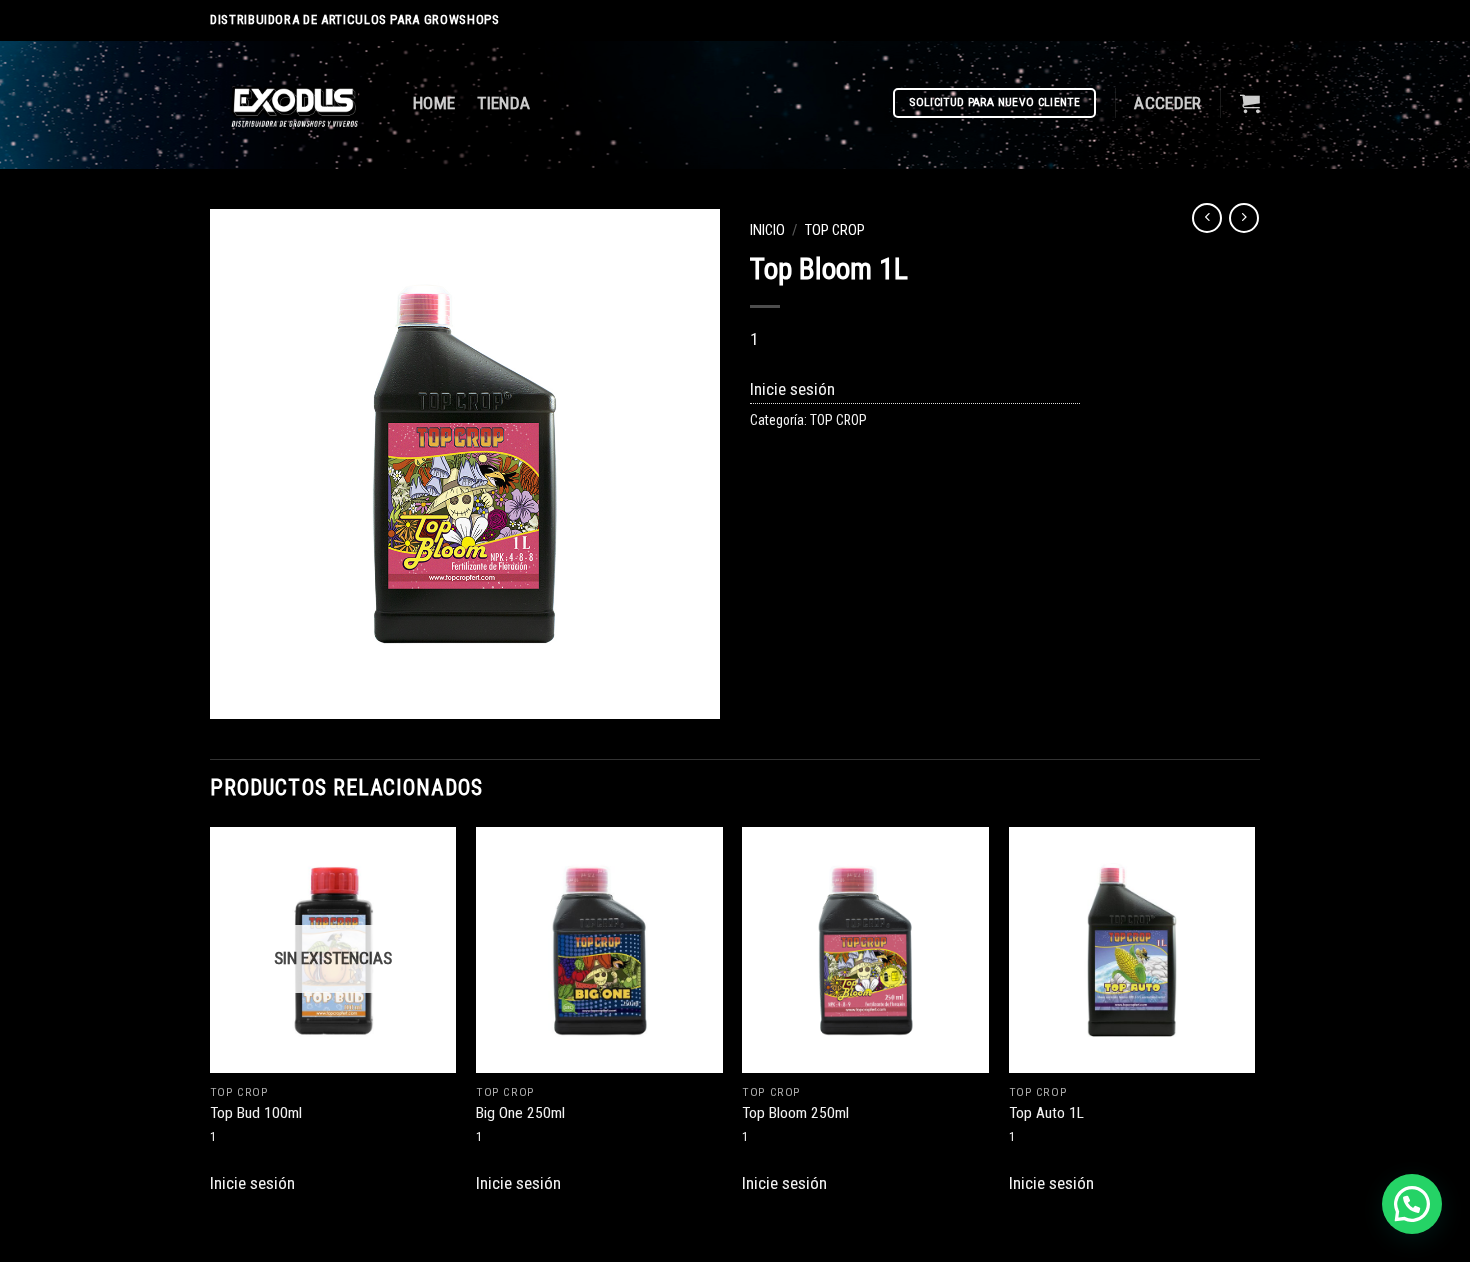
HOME (434, 103)
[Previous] (211, 1030)
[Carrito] (1250, 103)
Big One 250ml (520, 1113)
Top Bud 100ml (256, 1113)
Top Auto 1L (1046, 1113)
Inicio (767, 230)
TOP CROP (835, 230)
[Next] (1254, 1030)
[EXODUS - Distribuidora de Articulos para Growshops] (296, 105)
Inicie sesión (792, 389)
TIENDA (503, 103)
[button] (1412, 1204)
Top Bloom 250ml (795, 1113)
